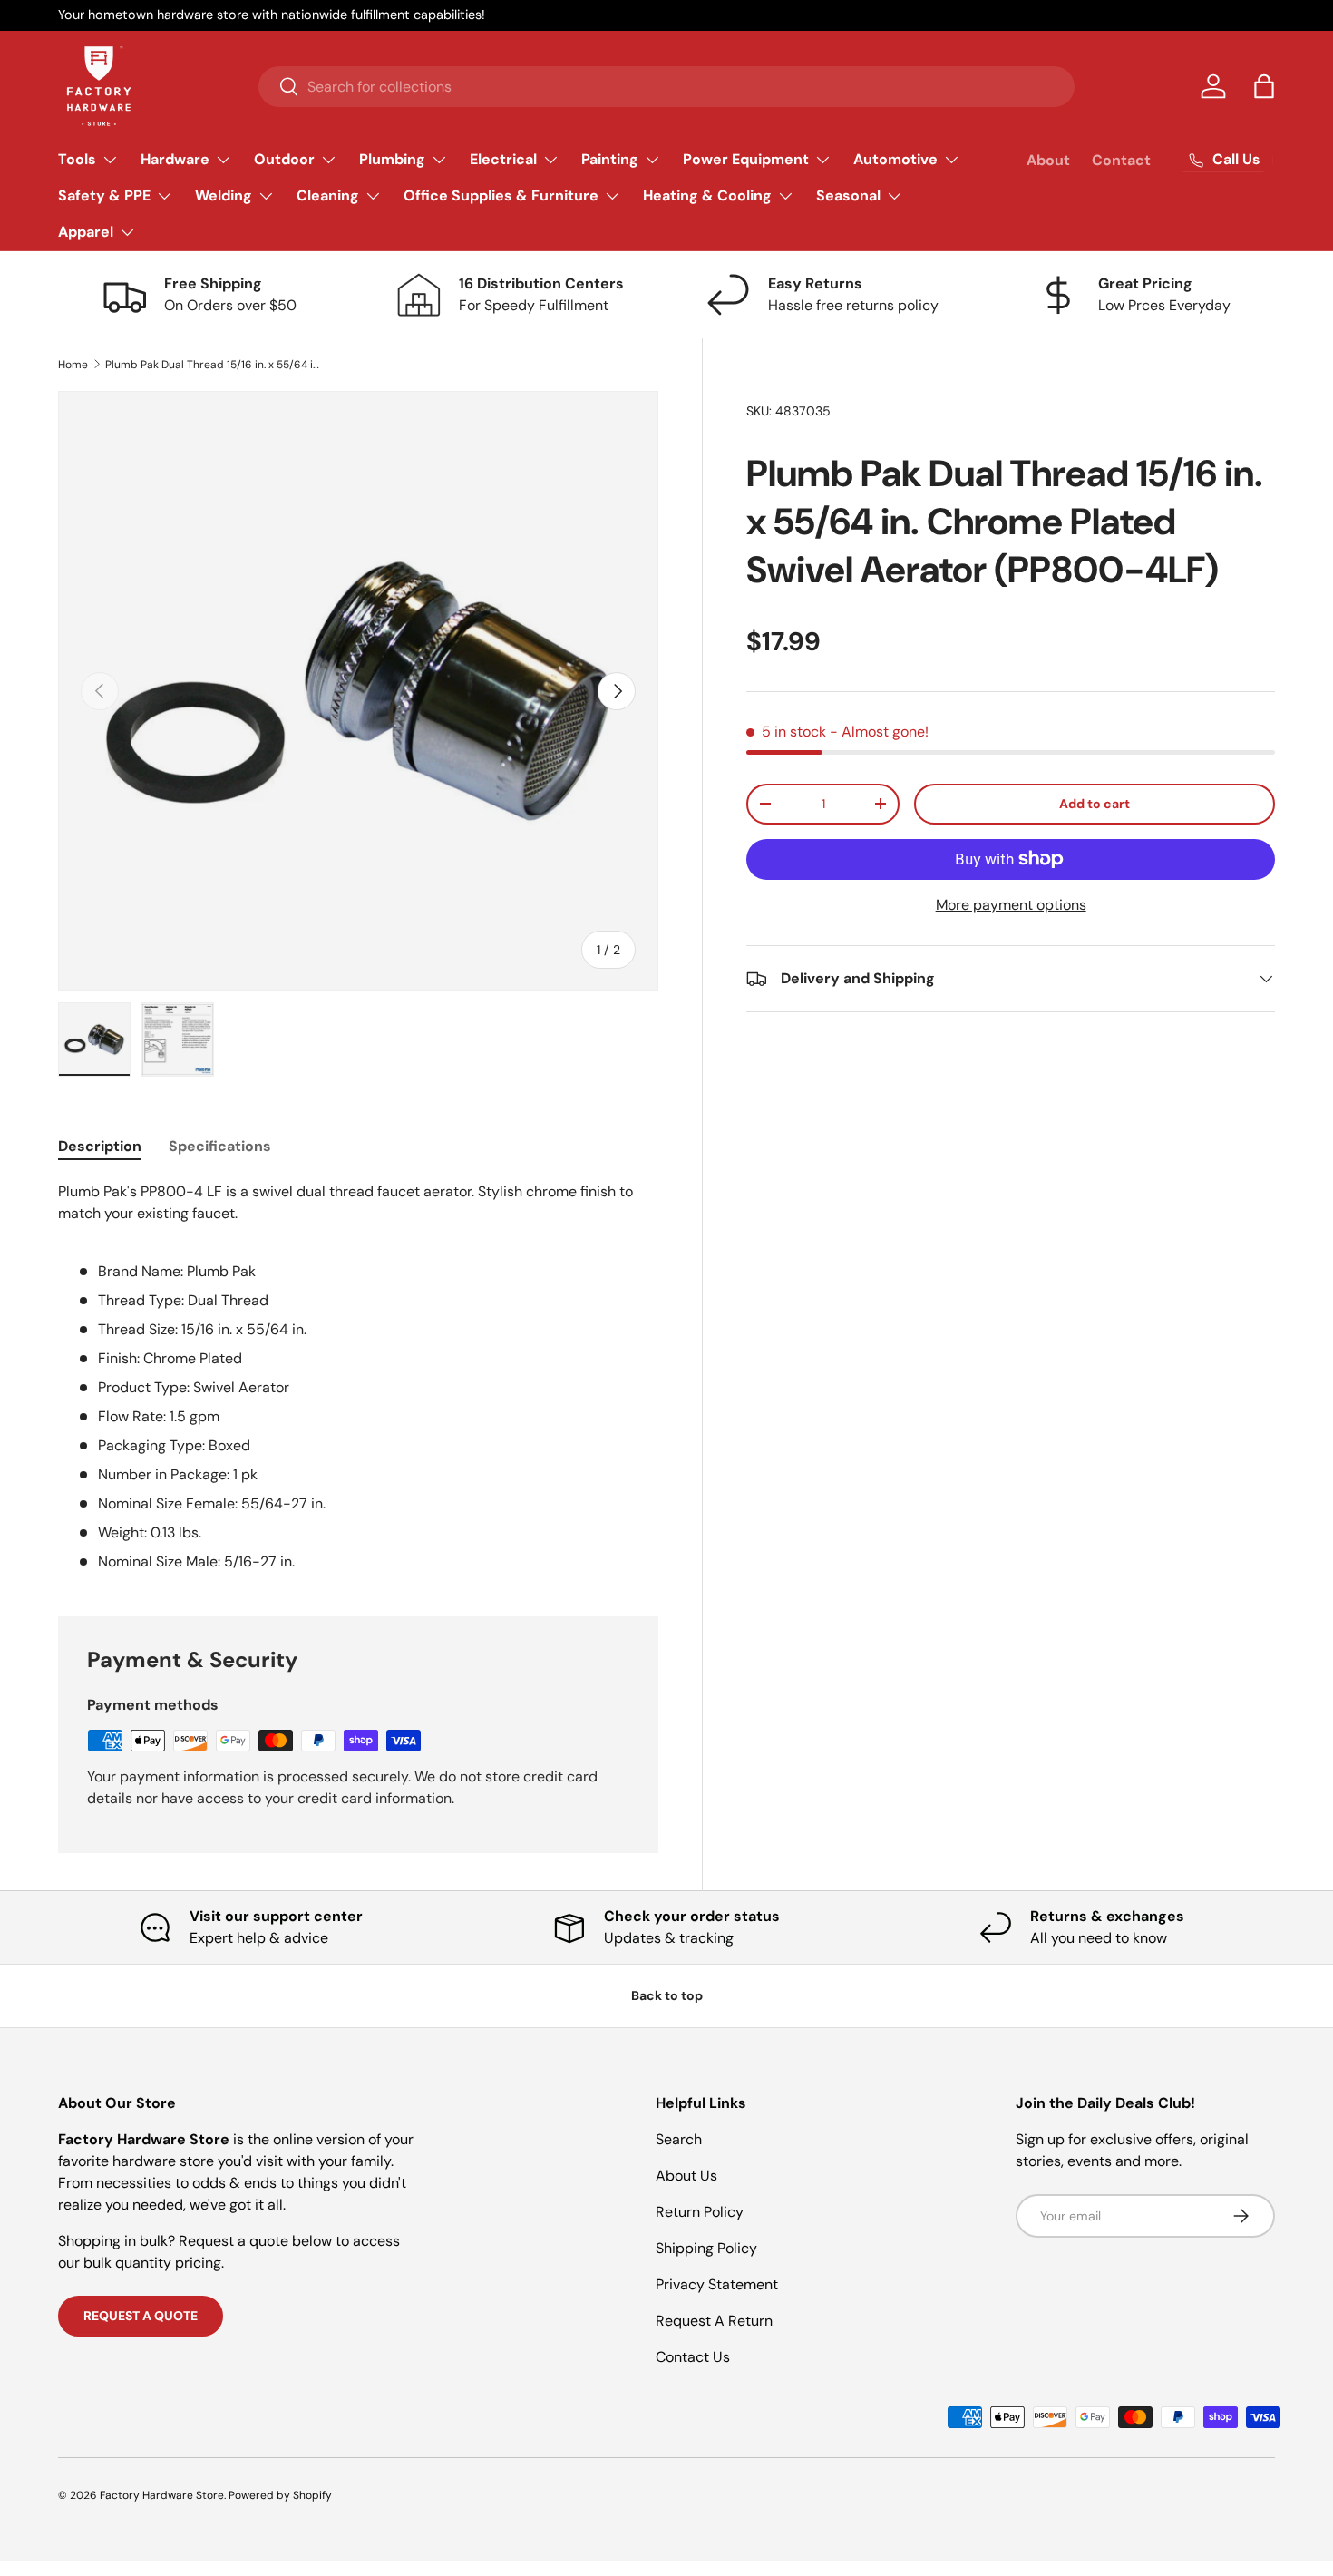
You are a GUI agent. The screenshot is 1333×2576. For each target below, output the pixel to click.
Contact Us (693, 2357)
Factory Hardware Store (162, 2495)
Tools (77, 159)
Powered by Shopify (280, 2495)
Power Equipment (746, 159)
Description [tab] (100, 1146)
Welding (224, 195)
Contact (1121, 160)
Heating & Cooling (707, 195)
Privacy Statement (717, 2284)
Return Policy (700, 2212)
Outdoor (284, 159)
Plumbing (392, 159)
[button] (1264, 86)
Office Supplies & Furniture (501, 195)
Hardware (175, 159)
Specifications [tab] (220, 1146)
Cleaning (328, 195)
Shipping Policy (706, 2248)
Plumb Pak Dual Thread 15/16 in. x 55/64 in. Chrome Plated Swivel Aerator (214, 365)
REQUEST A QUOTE (141, 2316)
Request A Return (714, 2321)
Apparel (86, 232)
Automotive (895, 159)
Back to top (667, 1995)
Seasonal (848, 195)
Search (679, 2139)
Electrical (503, 159)
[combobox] (666, 87)
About (1048, 160)
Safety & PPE (104, 195)
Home (73, 365)
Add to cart (1095, 804)
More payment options (1011, 905)
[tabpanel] (358, 1377)
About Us (686, 2176)
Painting (610, 159)
